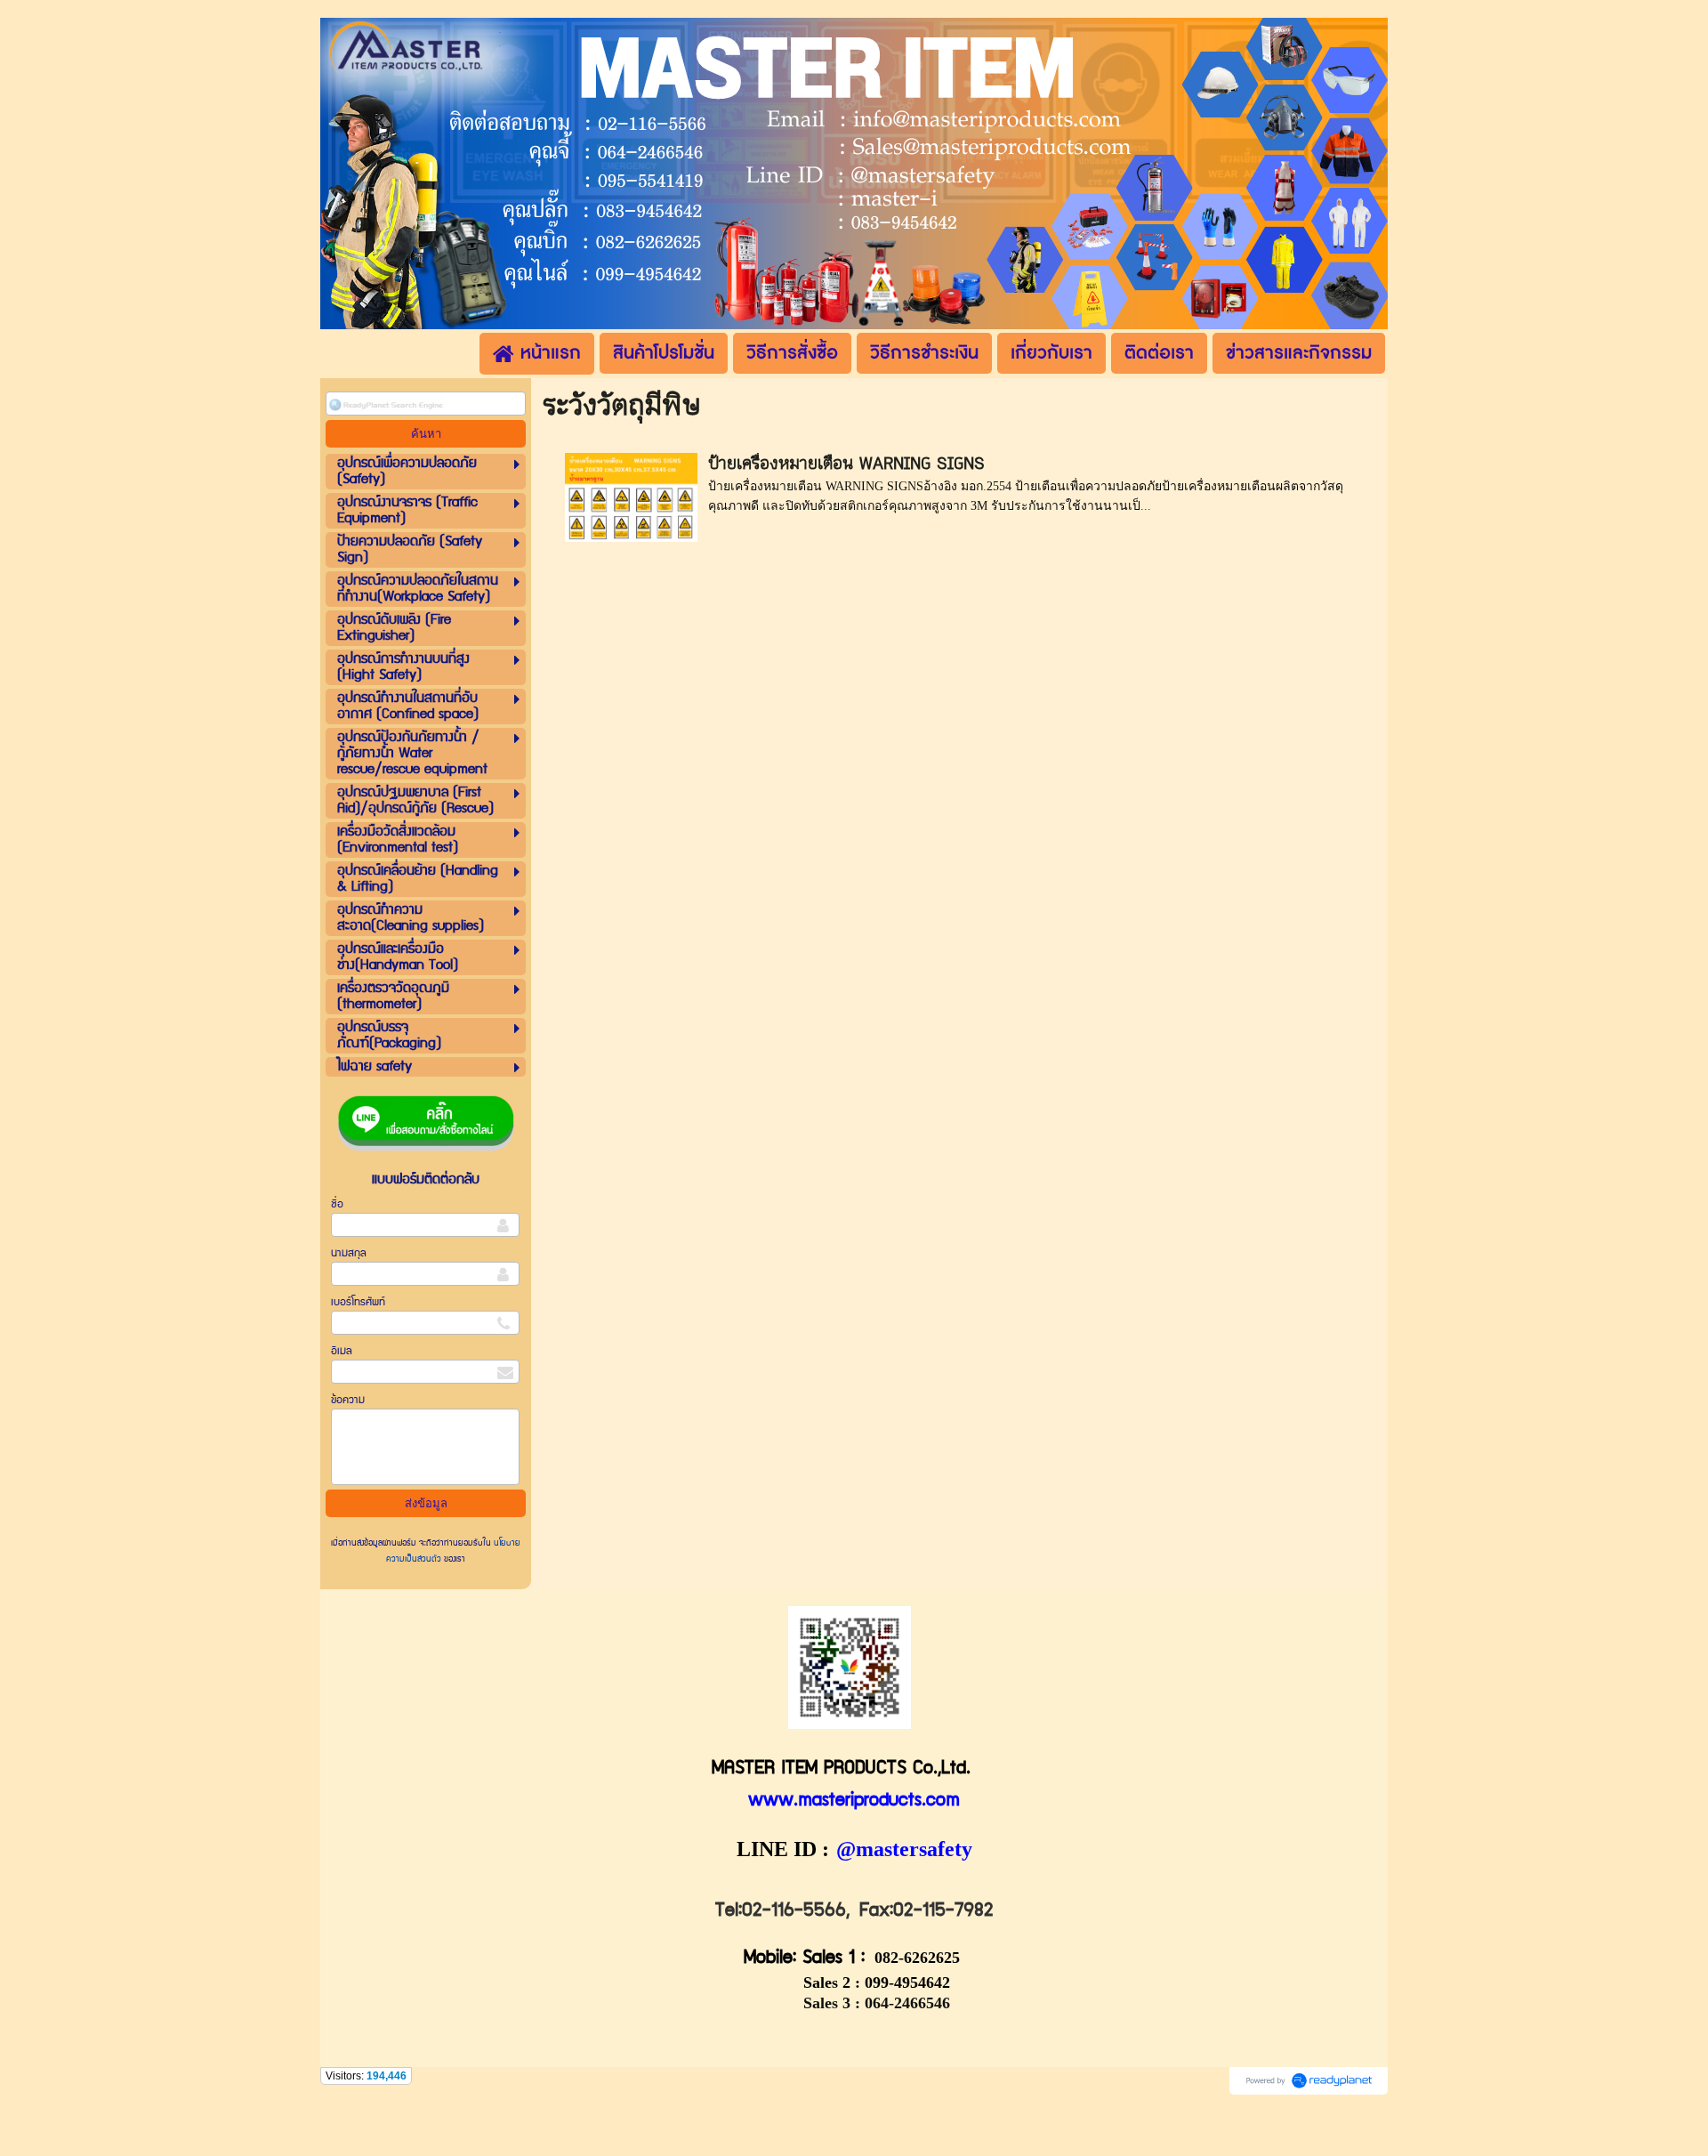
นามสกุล (349, 1253)
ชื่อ (337, 1204)
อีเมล (342, 1351)
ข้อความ (348, 1400)
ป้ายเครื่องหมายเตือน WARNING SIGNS (846, 464)
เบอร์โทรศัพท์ (358, 1302)
